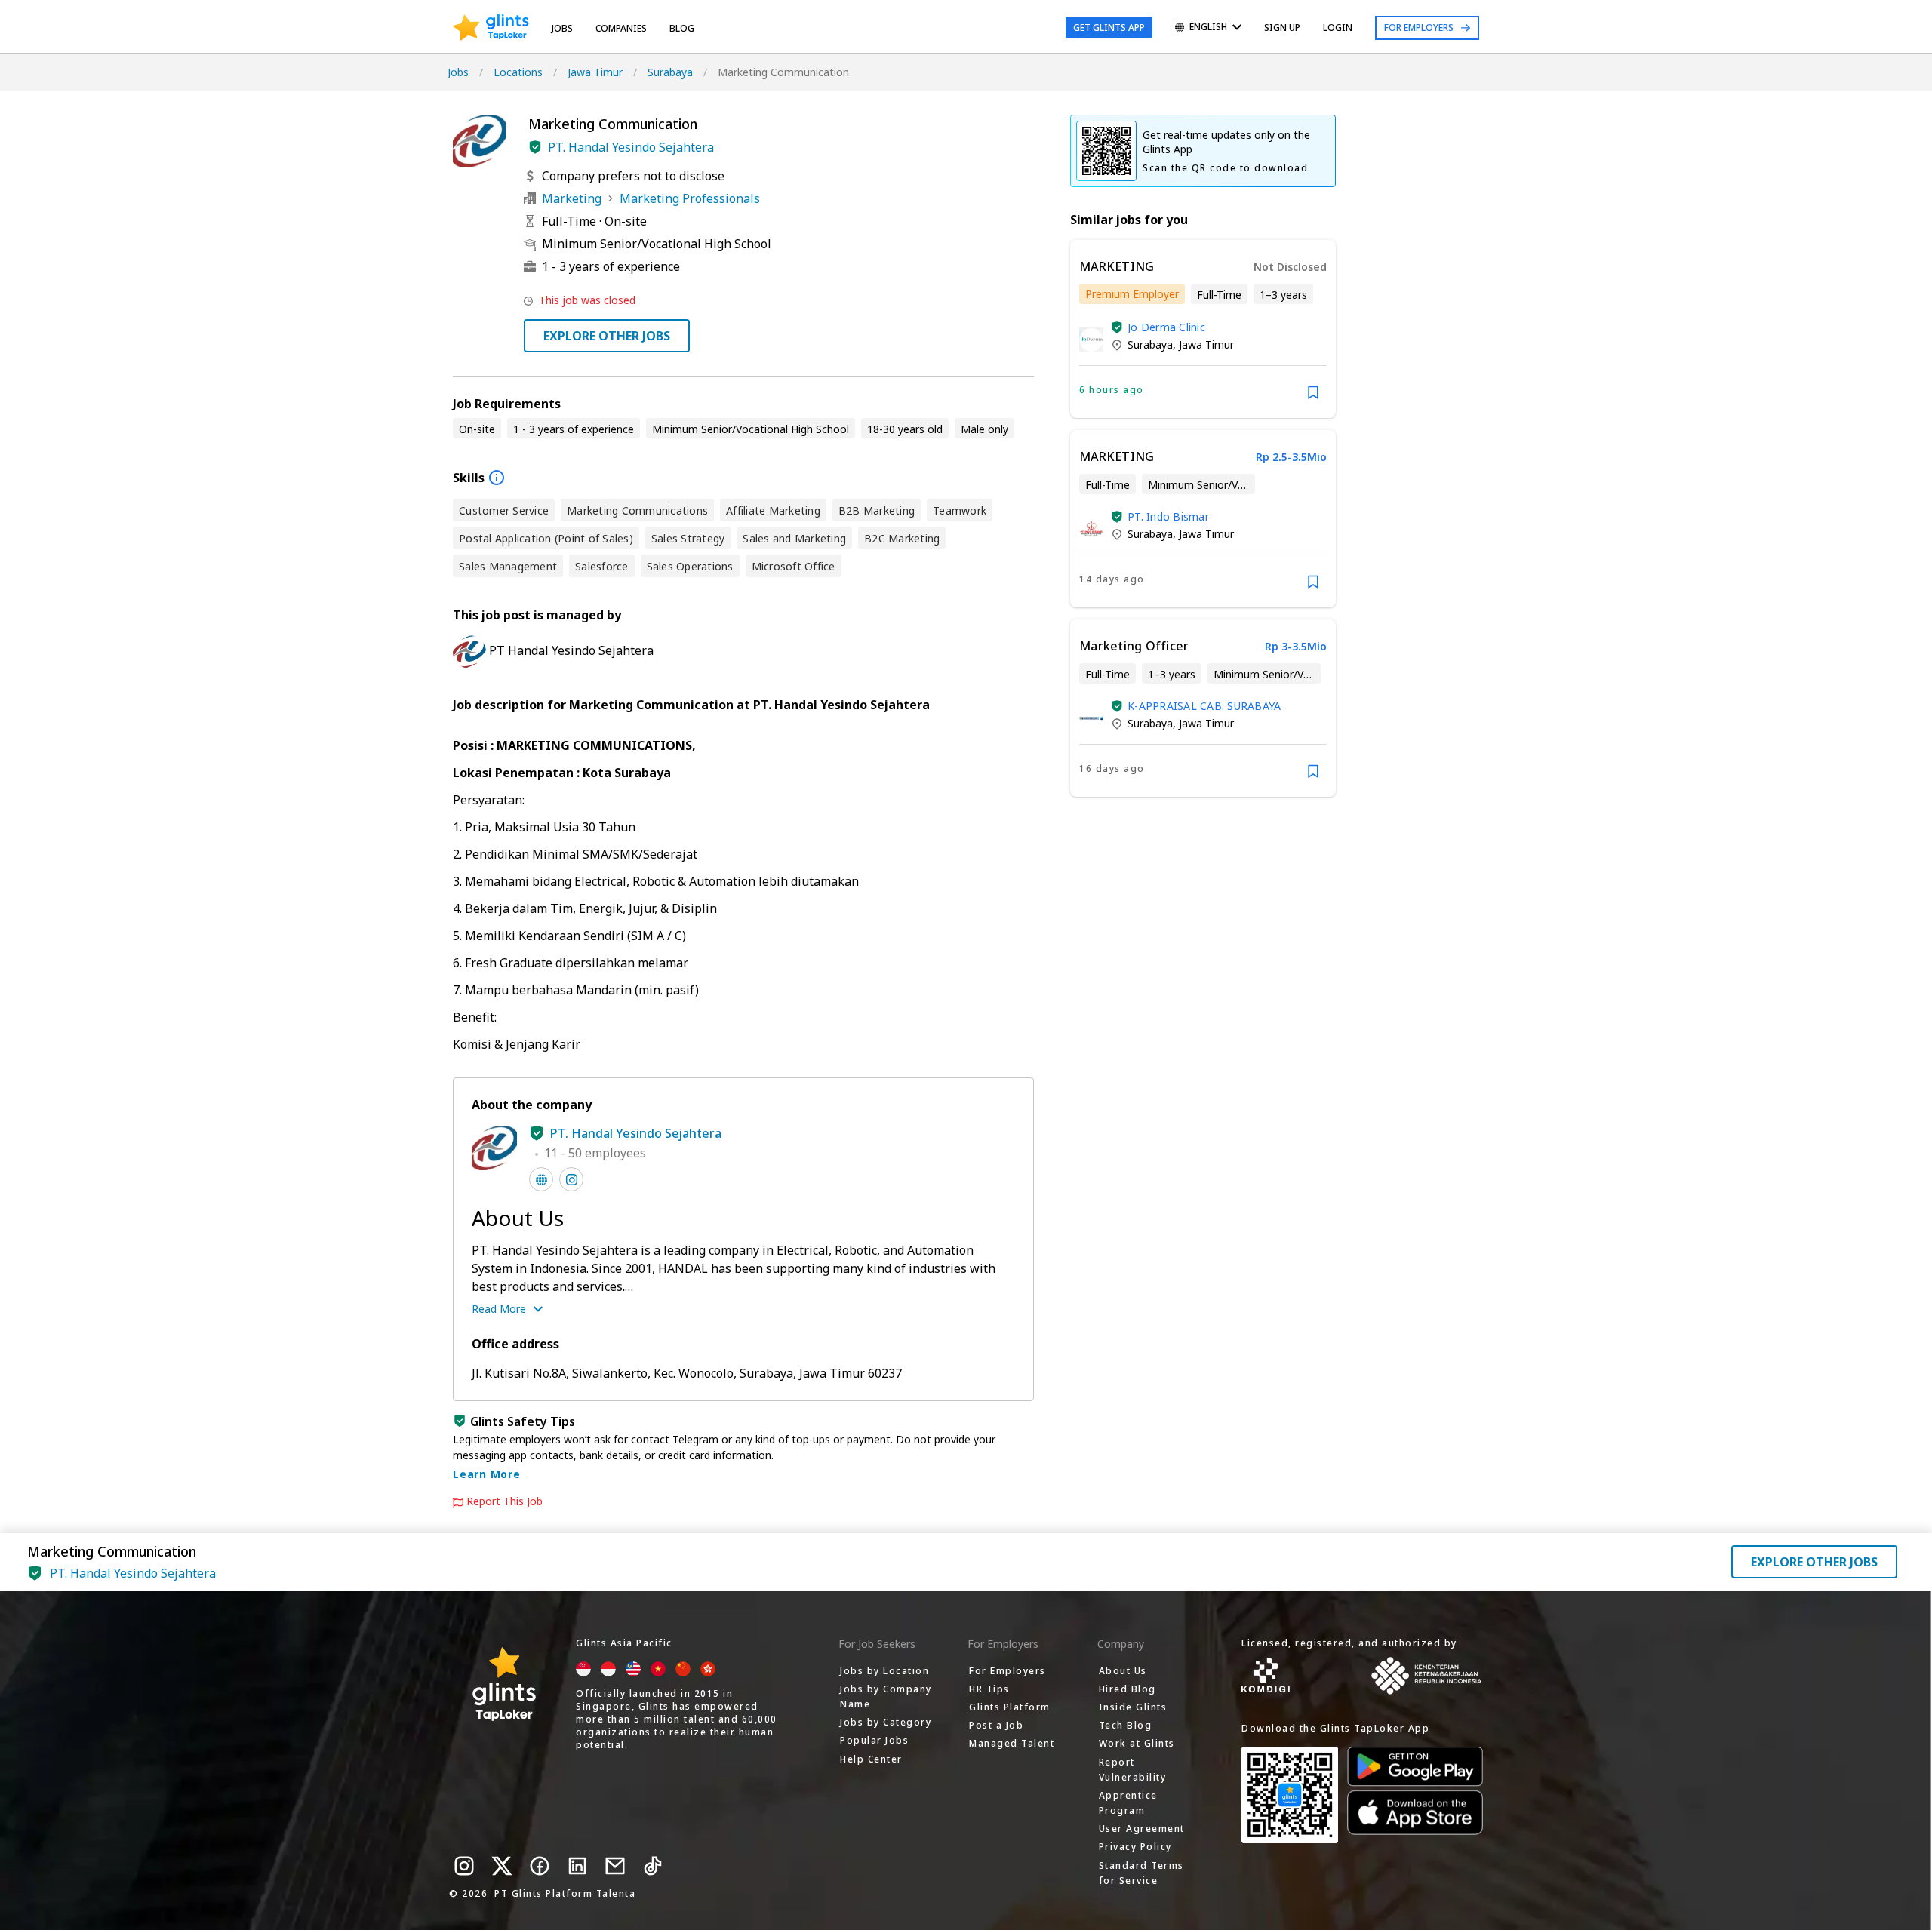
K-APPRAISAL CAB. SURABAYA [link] (1204, 706)
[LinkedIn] (577, 1866)
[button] (535, 147)
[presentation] (491, 28)
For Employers (1419, 28)
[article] (1203, 329)
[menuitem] (1208, 28)
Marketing (572, 198)
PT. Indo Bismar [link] (1168, 516)
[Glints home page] (491, 28)
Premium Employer (1132, 294)
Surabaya (670, 72)
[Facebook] (540, 1866)
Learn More (487, 1474)
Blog (682, 28)
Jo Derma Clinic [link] (1166, 327)
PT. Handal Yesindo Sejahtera (631, 147)
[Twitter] (502, 1866)
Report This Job (505, 1501)
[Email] (615, 1866)
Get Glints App (1109, 28)
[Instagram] (464, 1866)
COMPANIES (621, 28)
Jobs (562, 28)
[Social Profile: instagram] (571, 1179)
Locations (518, 72)
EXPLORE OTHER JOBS (607, 336)
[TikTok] (653, 1866)
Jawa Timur (595, 72)
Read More (499, 1309)
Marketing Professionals (690, 198)
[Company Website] (541, 1179)
